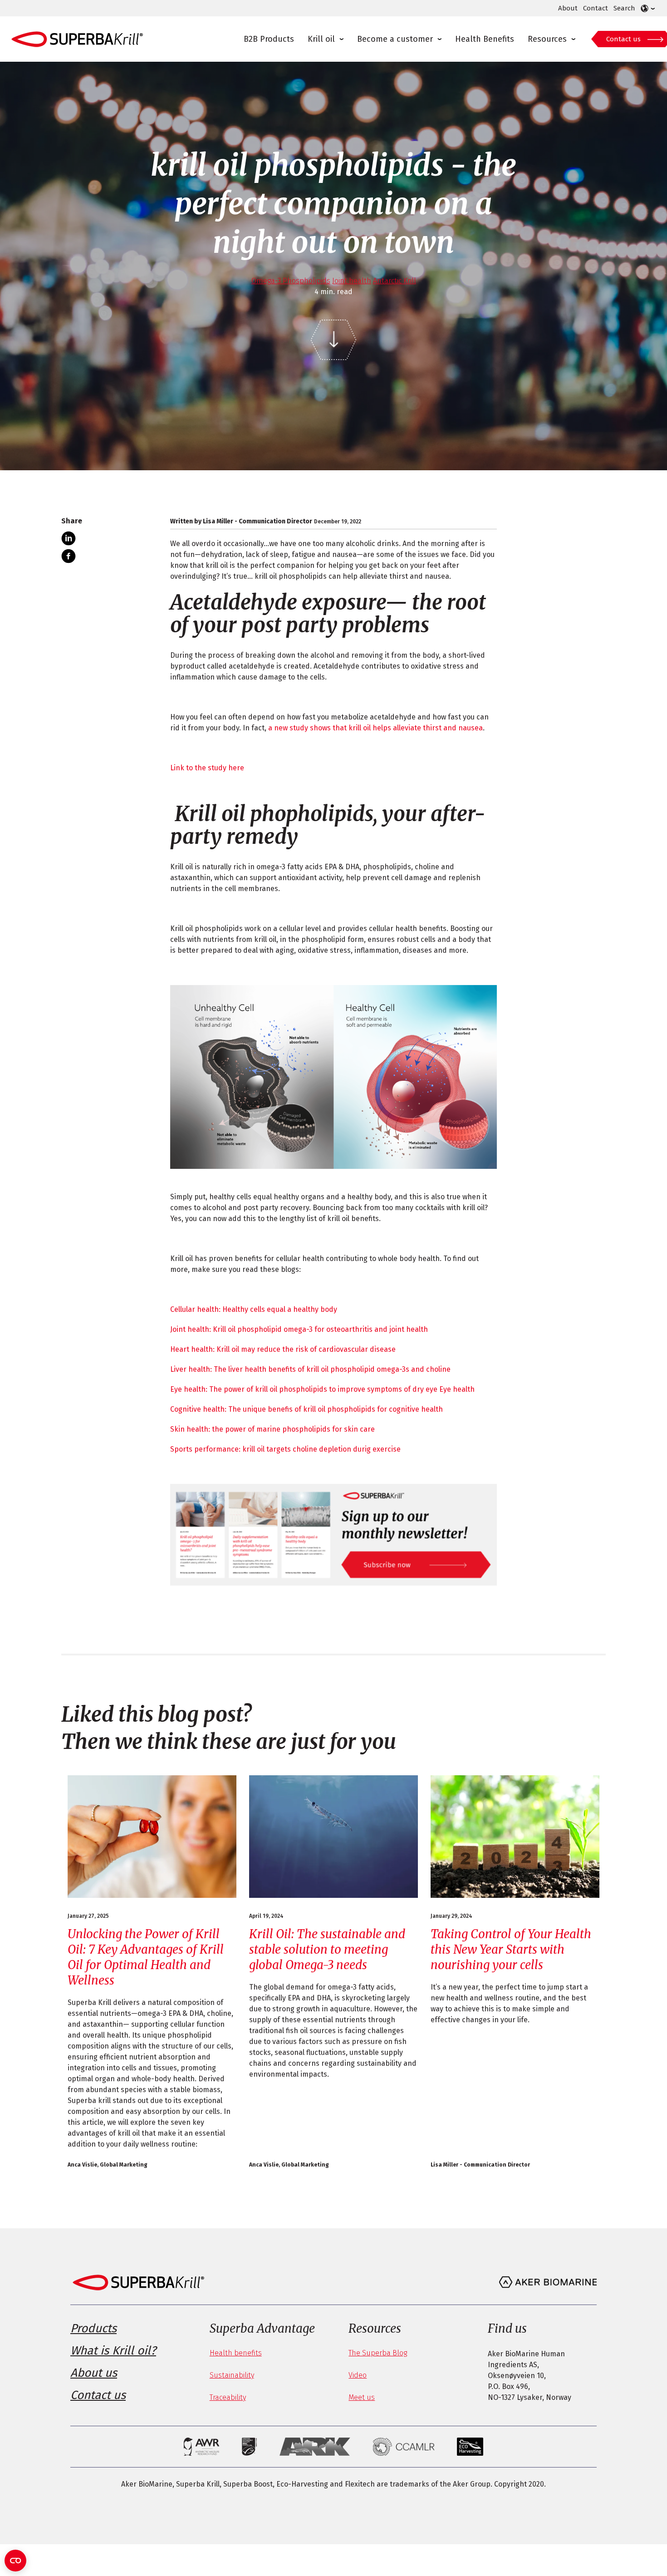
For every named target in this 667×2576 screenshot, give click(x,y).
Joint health (352, 281)
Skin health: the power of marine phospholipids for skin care (272, 1429)
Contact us (623, 39)
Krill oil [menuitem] (321, 39)
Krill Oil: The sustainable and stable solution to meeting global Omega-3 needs (327, 1949)
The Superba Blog (378, 2353)
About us (94, 2373)
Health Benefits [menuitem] (485, 39)
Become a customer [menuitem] (395, 39)
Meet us (362, 2397)
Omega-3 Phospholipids (291, 281)
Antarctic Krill (395, 281)
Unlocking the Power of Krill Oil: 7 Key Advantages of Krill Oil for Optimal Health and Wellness (146, 1957)
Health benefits (236, 2353)
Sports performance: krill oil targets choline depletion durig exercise (285, 1449)
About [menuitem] (568, 8)
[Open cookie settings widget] (15, 2561)
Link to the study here (207, 768)
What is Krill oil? (113, 2351)
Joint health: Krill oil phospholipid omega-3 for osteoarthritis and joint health (299, 1329)
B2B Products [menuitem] (269, 39)
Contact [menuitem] (596, 8)
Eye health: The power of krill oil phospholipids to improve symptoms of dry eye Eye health (322, 1389)
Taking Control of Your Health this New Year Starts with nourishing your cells (511, 1949)
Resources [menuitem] (547, 39)
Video (358, 2375)
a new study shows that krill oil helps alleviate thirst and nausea (375, 728)
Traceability (228, 2397)
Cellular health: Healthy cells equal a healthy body (254, 1309)
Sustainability (232, 2375)
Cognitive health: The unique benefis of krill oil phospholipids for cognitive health (307, 1409)
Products (93, 2328)
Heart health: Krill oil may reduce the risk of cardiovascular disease (283, 1349)
